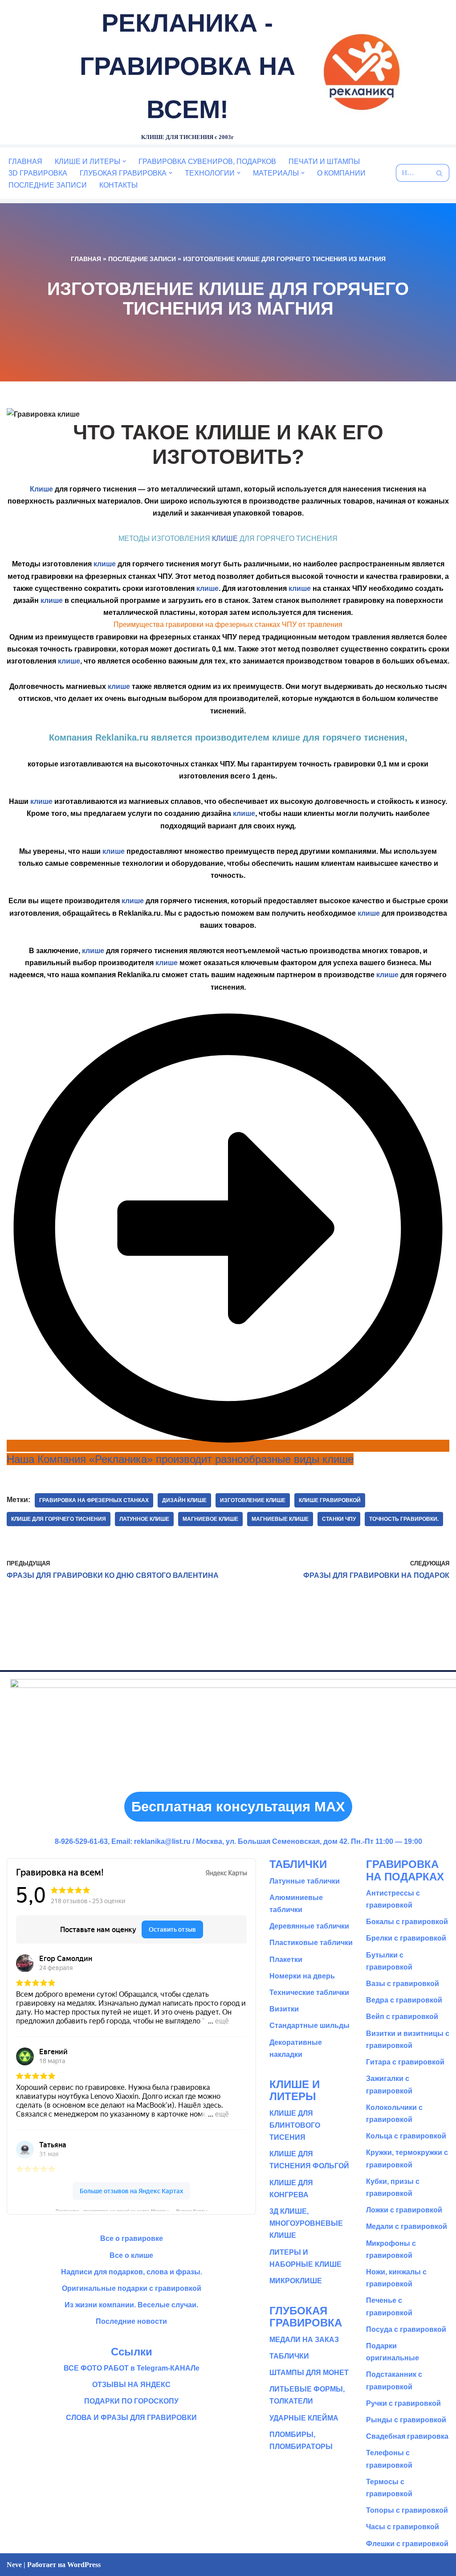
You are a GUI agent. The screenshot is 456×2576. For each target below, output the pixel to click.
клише (105, 564)
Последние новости (131, 2321)
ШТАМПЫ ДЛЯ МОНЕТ (309, 2373)
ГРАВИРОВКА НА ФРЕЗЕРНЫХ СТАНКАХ (94, 1500)
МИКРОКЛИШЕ (296, 2281)
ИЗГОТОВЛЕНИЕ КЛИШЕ (253, 1500)
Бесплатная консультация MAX (238, 1807)
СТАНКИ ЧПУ (339, 1519)
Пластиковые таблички (311, 1943)
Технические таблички (309, 1992)
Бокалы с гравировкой (407, 1922)
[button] (124, 161)
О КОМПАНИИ (341, 173)
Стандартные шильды (309, 2025)
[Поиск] (439, 173)
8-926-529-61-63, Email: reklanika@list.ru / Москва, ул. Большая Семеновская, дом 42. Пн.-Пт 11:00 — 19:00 (238, 1841)
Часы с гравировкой (403, 2527)
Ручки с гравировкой (403, 2403)
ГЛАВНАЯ (25, 162)
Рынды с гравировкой (406, 2420)
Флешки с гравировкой (407, 2544)
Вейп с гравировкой (402, 2017)
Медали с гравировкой (407, 2226)
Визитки (284, 2009)
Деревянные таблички (309, 1926)
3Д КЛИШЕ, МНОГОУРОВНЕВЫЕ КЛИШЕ (306, 2223)
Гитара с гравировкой (405, 2062)
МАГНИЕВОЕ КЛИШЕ (210, 1519)
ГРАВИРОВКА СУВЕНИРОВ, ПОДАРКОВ (207, 162)
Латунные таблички (305, 1881)
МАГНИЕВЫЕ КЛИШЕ (280, 1519)
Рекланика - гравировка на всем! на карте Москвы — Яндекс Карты (132, 2210)
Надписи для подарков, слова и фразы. (132, 2272)
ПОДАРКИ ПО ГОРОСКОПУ (131, 2401)
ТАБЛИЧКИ (289, 2356)
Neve (14, 2565)
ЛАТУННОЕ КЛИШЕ (144, 1519)
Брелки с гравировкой (406, 1938)
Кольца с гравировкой (406, 2136)
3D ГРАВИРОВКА (38, 173)
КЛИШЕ (225, 539)
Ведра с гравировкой (404, 2000)
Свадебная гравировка (407, 2436)
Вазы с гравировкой (403, 1984)
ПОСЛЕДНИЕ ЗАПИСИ (48, 185)
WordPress (84, 2565)
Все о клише (131, 2255)
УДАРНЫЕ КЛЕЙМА (304, 2418)
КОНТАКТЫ (118, 185)
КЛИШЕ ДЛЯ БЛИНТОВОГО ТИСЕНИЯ (295, 2125)
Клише (41, 489)
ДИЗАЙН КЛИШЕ (184, 1500)
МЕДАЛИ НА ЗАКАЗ (304, 2340)
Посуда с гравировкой (406, 2329)
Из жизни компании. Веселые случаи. (131, 2305)
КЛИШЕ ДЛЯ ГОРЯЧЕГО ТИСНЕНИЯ (59, 1519)
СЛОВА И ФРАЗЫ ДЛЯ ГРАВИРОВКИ (131, 2418)
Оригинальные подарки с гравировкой (132, 2288)
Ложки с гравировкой (404, 2210)
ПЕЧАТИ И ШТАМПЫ (324, 162)
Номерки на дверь (302, 1976)
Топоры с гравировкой (407, 2510)
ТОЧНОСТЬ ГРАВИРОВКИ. (404, 1519)
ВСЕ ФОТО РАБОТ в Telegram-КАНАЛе (132, 2368)
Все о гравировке (132, 2238)
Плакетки (286, 1960)
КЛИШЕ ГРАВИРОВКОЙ (330, 1500)
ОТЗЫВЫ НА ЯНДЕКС (131, 2385)
